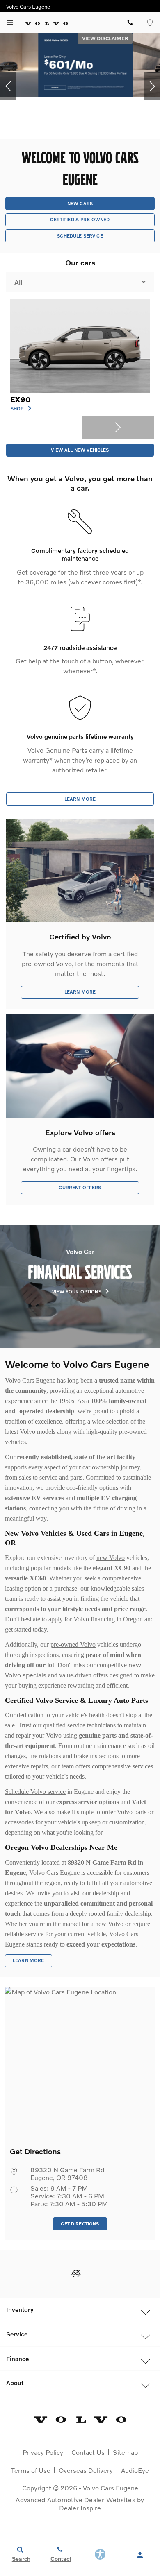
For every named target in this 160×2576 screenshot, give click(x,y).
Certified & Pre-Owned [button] (80, 219)
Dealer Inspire (80, 2508)
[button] (8, 86)
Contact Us (88, 2452)
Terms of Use (31, 2470)
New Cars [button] (80, 203)
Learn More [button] (80, 799)
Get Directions (80, 2224)
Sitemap (125, 2452)
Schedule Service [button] (80, 236)
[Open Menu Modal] (10, 23)
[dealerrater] (76, 2274)
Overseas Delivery (86, 2470)
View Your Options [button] (77, 1292)
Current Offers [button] (80, 1187)
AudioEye (135, 2470)
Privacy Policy (43, 2452)
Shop (18, 409)
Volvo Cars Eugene (111, 2488)
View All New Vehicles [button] (80, 450)
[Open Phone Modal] (130, 23)
